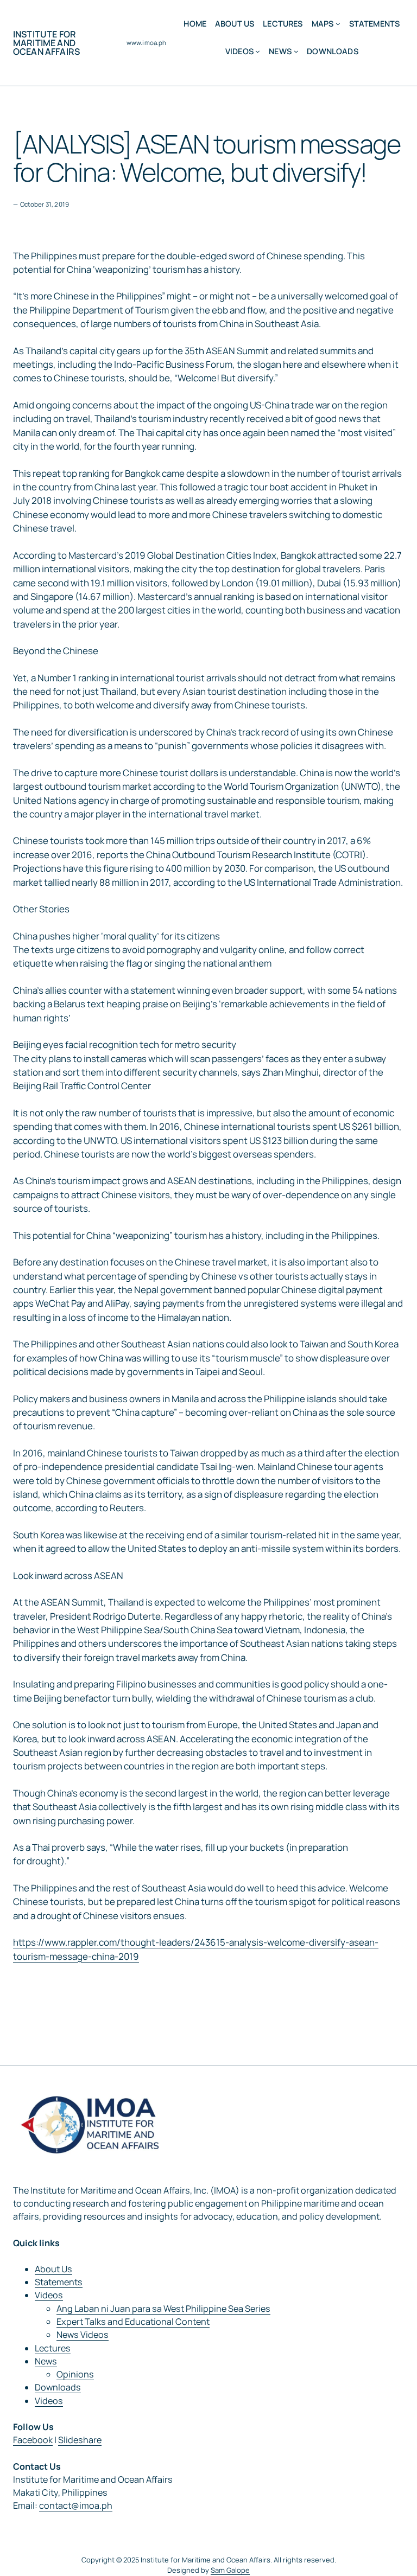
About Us (53, 2269)
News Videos (83, 2335)
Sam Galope (230, 2570)
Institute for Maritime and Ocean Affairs (46, 43)
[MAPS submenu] (338, 24)
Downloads (58, 2387)
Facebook (33, 2440)
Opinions (75, 2374)
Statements (59, 2282)
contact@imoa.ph (76, 2505)
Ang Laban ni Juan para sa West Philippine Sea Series (163, 2309)
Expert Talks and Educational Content (133, 2322)
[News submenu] (296, 51)
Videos (49, 2295)
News (46, 2361)
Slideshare (80, 2440)
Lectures (53, 2348)
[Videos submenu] (258, 51)
